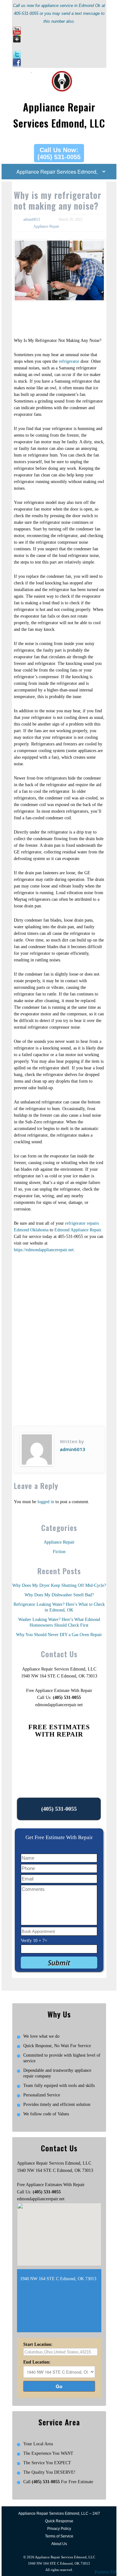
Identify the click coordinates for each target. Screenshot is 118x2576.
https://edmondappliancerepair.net (44, 1250)
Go (59, 2386)
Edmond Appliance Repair (78, 1230)
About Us (59, 2544)
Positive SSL (106, 2572)
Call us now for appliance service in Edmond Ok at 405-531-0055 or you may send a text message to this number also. (59, 13)
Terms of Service (59, 2536)
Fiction (59, 1552)
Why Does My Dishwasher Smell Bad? (59, 1595)
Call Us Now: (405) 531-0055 (59, 153)
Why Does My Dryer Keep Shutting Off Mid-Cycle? (59, 1585)
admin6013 (32, 219)
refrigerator (69, 361)
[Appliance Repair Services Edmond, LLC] (59, 74)
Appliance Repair (46, 226)
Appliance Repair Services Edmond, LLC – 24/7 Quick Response (59, 2517)
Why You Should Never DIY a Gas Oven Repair (59, 1635)
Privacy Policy (59, 2529)
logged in (46, 1502)
